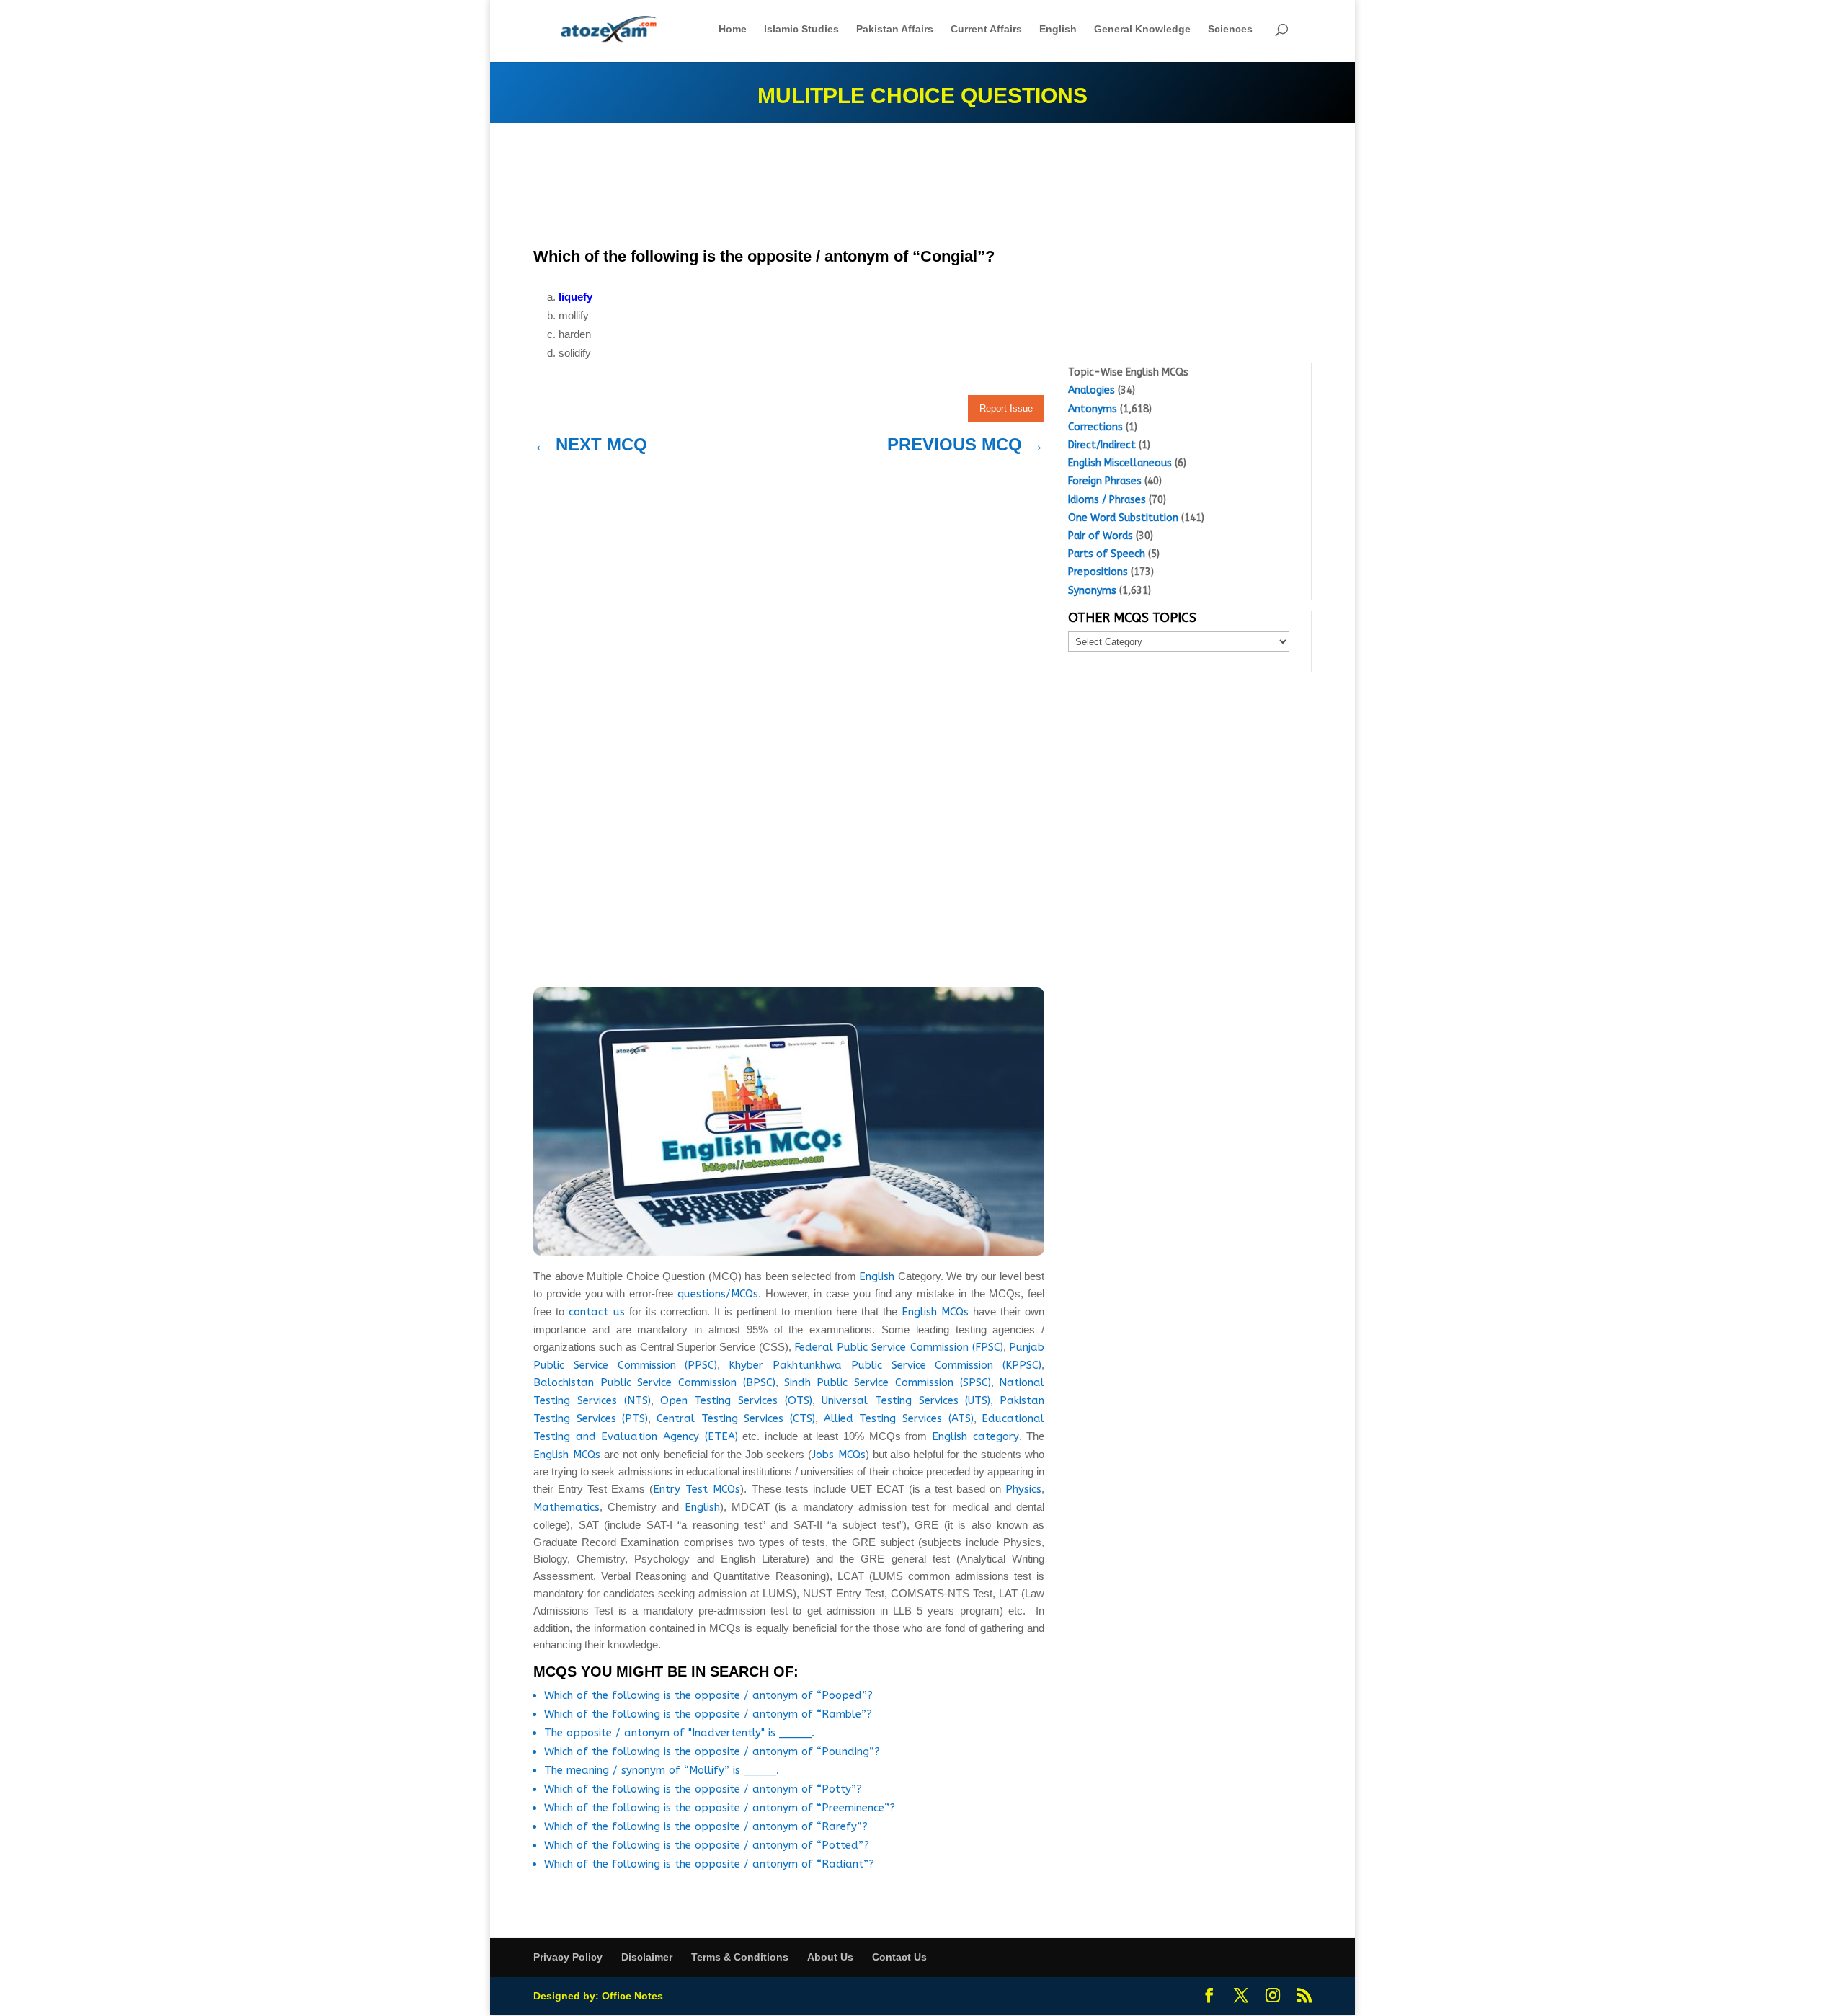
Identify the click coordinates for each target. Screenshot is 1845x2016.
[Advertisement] (789, 189)
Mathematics (566, 1507)
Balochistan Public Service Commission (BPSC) (654, 1382)
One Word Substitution (1123, 518)
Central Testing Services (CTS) (736, 1418)
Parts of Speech (1107, 554)
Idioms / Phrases (1107, 500)
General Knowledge (1142, 29)
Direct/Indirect (1102, 445)
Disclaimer (647, 1957)
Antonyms (1093, 409)
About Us (830, 1957)
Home (733, 29)
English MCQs (935, 1312)
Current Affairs (986, 29)
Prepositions (1098, 572)
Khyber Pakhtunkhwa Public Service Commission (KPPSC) (885, 1365)
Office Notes (632, 1996)
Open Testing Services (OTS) (737, 1400)
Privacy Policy (568, 1957)
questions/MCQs (718, 1294)
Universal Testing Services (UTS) (906, 1400)
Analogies (1092, 390)
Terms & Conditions (740, 1957)
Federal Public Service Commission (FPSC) (899, 1347)
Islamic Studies (801, 29)
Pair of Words (1101, 536)
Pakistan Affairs (895, 29)
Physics (1023, 1489)
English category (975, 1436)
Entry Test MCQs (697, 1489)
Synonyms (1092, 591)
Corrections (1095, 427)
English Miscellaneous (1120, 463)
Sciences (1230, 29)
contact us (597, 1312)
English (1058, 29)
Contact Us (899, 1957)
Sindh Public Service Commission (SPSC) (888, 1382)
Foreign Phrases (1105, 481)
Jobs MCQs (839, 1455)
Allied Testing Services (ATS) (899, 1418)
